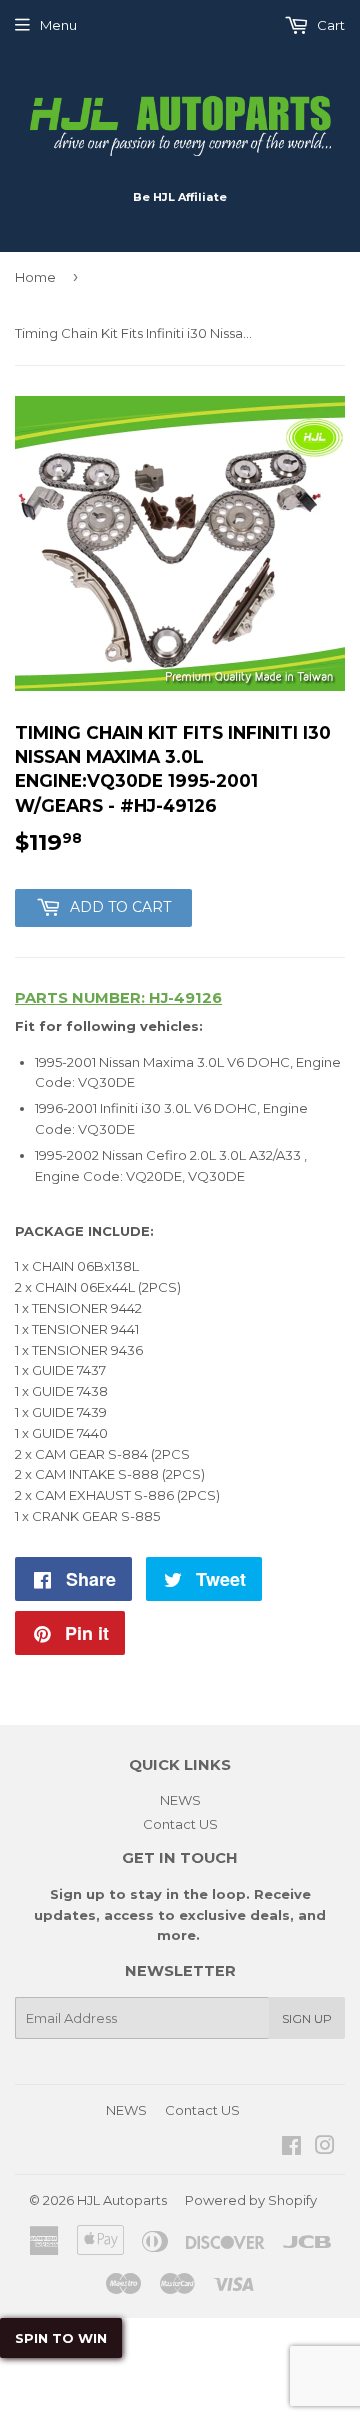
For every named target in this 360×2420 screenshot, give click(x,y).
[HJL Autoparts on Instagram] (325, 2148)
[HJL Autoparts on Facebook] (291, 2148)
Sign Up (307, 2018)
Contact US (180, 1824)
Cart (329, 25)
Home (35, 277)
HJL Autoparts (122, 2200)
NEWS (180, 1800)
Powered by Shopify (251, 2200)
